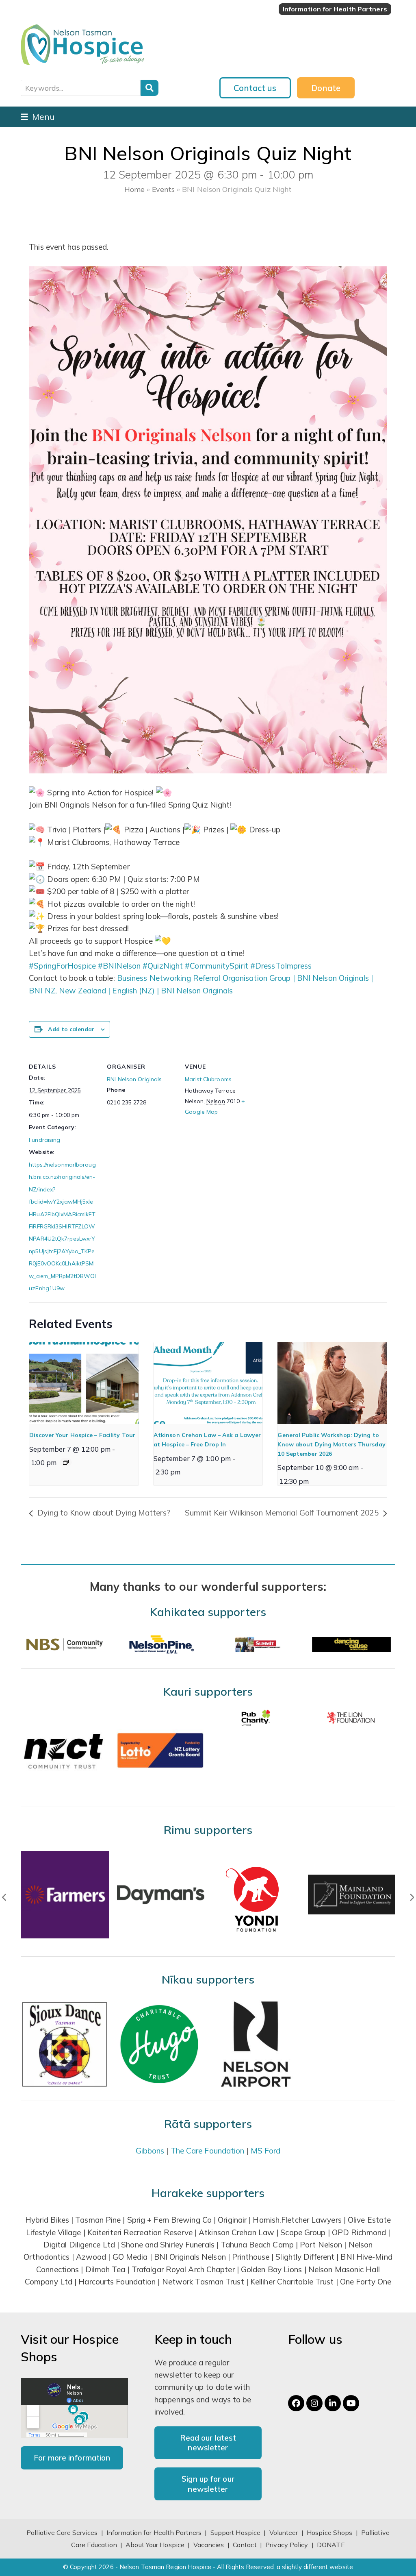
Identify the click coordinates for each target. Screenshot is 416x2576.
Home (134, 189)
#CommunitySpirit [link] (217, 966)
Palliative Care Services (62, 2532)
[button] (38, 117)
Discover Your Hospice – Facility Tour (82, 1435)
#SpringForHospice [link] (62, 966)
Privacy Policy (287, 2545)
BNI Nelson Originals (134, 1079)
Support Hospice (236, 2532)
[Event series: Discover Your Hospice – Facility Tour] (66, 1462)
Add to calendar (71, 1029)
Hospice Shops (329, 2532)
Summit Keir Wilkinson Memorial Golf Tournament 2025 (283, 1513)
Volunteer (284, 2532)
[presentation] (84, 1383)
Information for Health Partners (154, 2532)
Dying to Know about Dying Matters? (103, 1513)
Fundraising (44, 1140)
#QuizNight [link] (163, 966)
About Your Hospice (155, 2545)
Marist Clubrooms (208, 1079)
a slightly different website (315, 2567)
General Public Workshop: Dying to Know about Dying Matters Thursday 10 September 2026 (331, 1444)
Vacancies (209, 2545)
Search (149, 88)
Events (163, 189)
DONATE (331, 2545)
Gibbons (150, 2151)
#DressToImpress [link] (281, 966)
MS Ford (266, 2151)
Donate (326, 88)
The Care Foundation (208, 2151)
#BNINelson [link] (119, 966)
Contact (246, 2545)
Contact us (255, 88)
